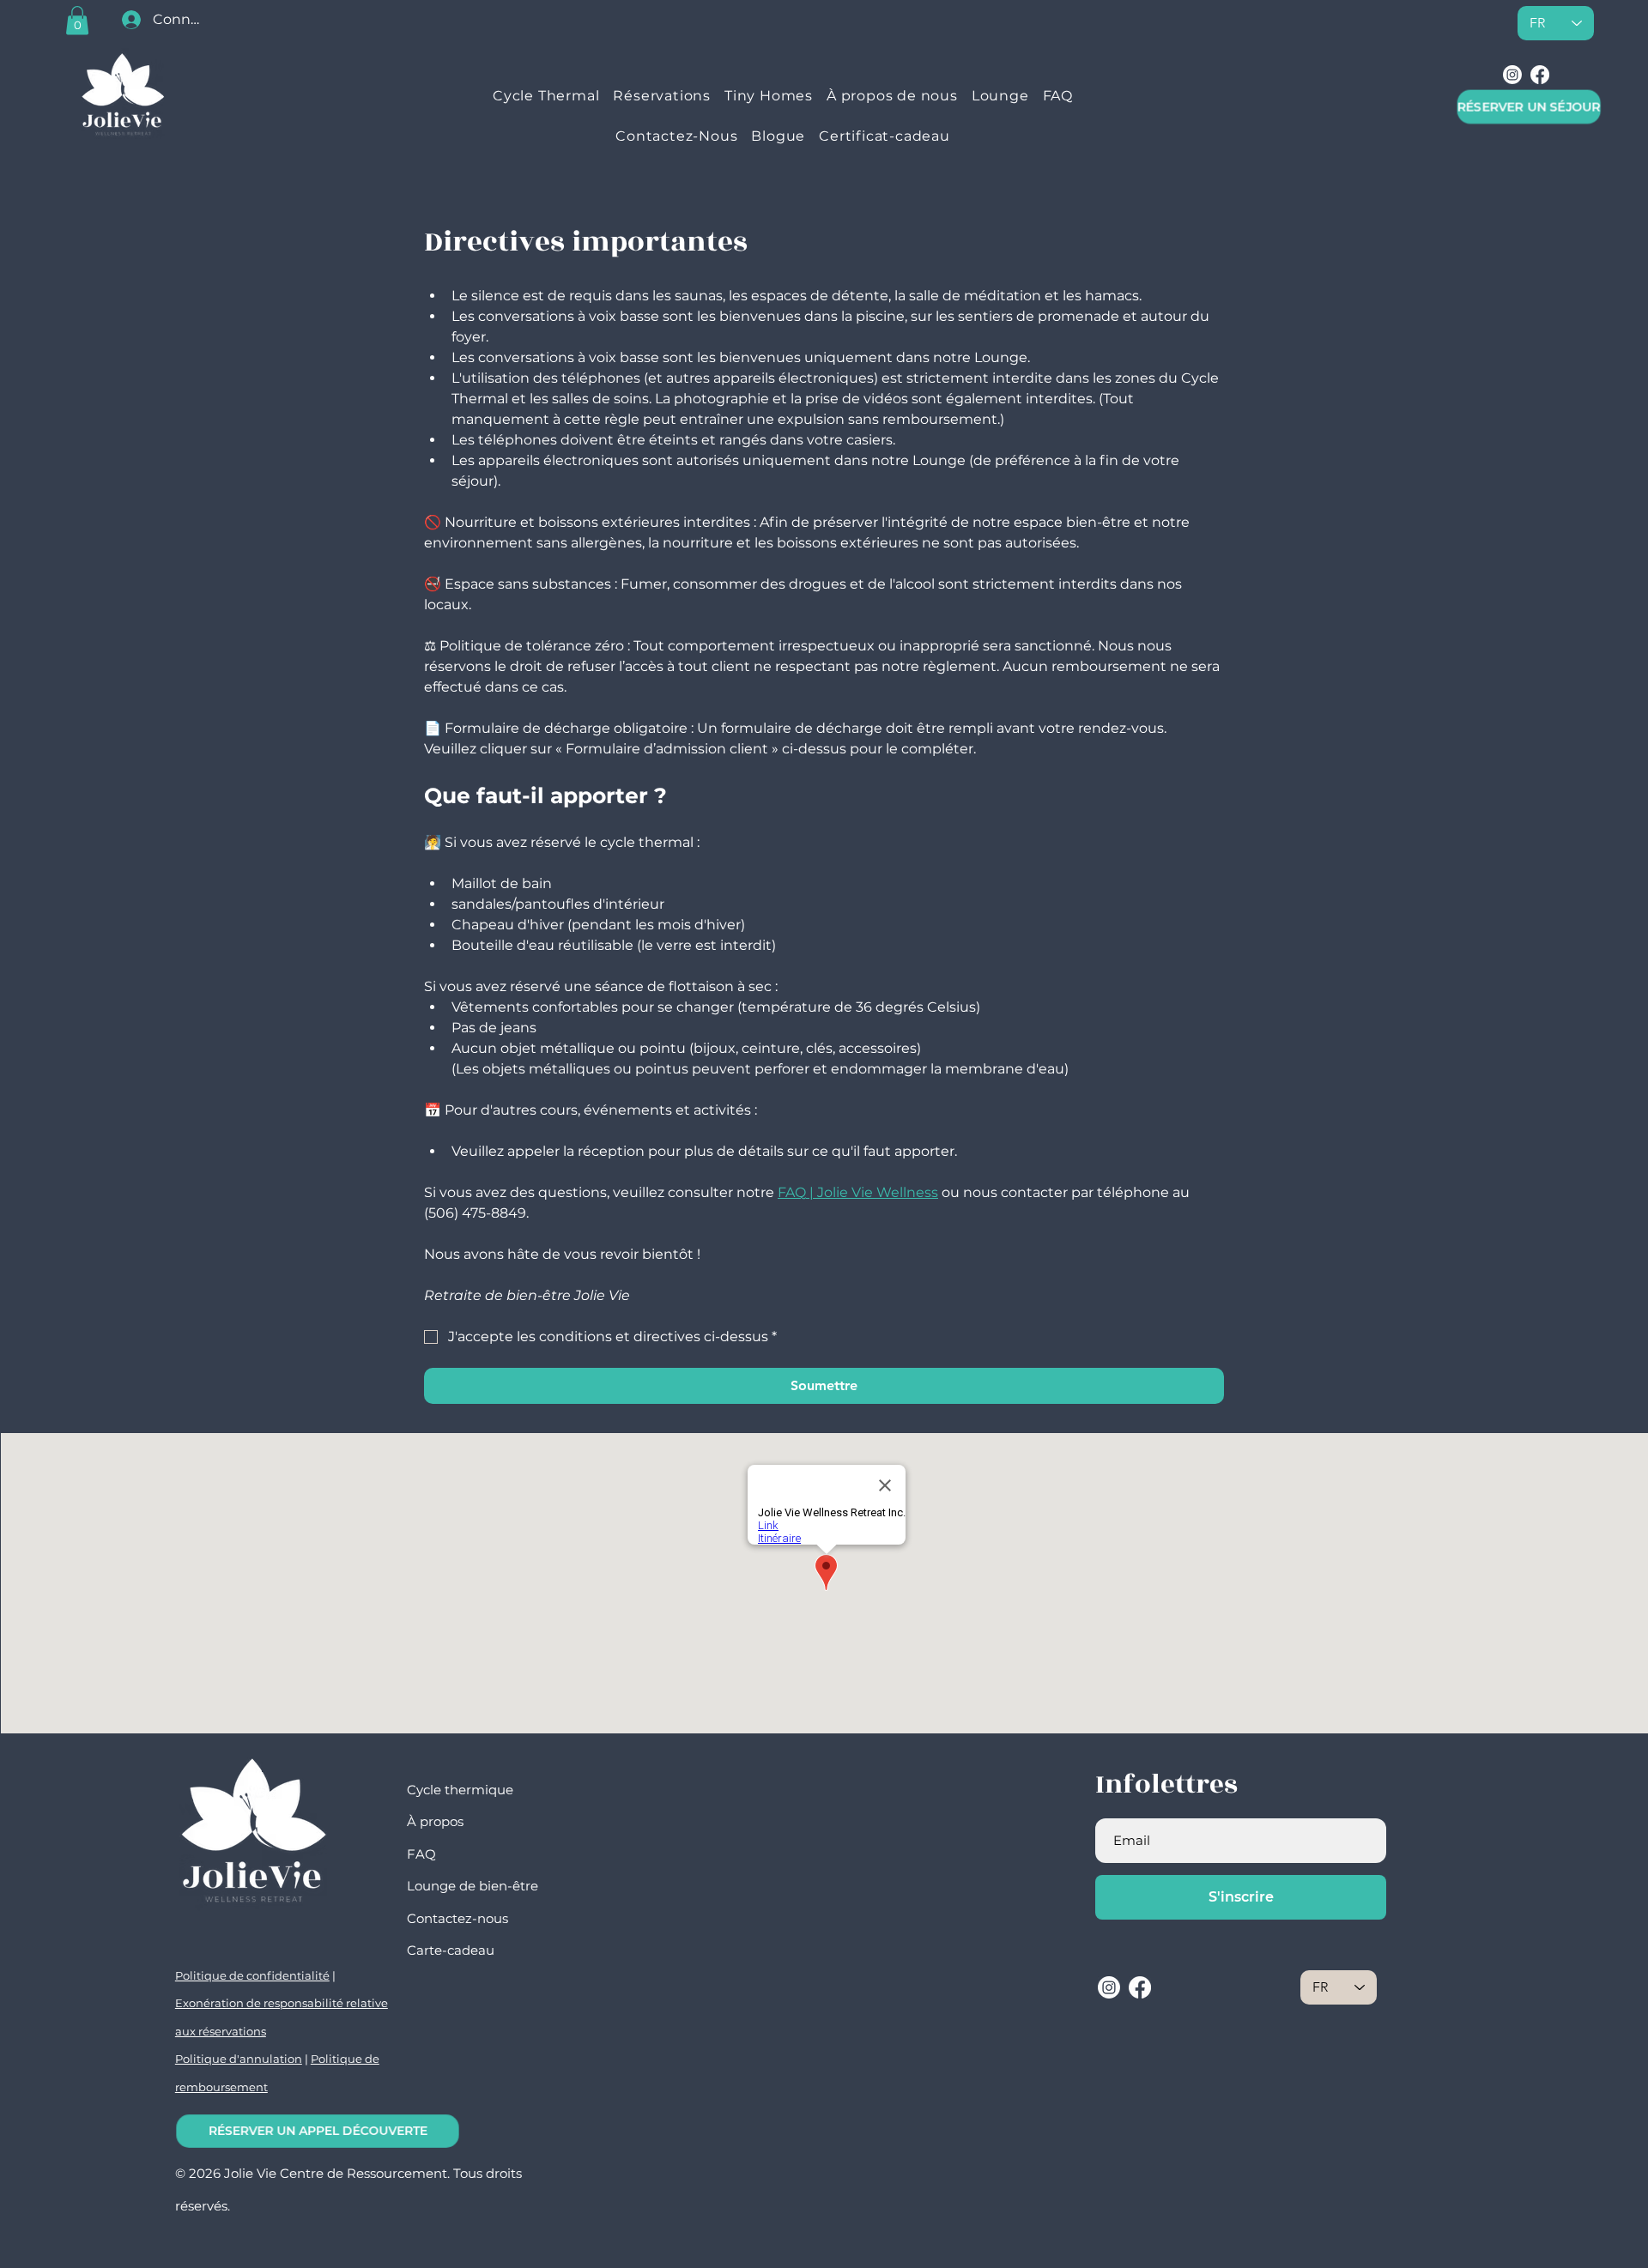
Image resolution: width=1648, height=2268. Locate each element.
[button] (77, 20)
